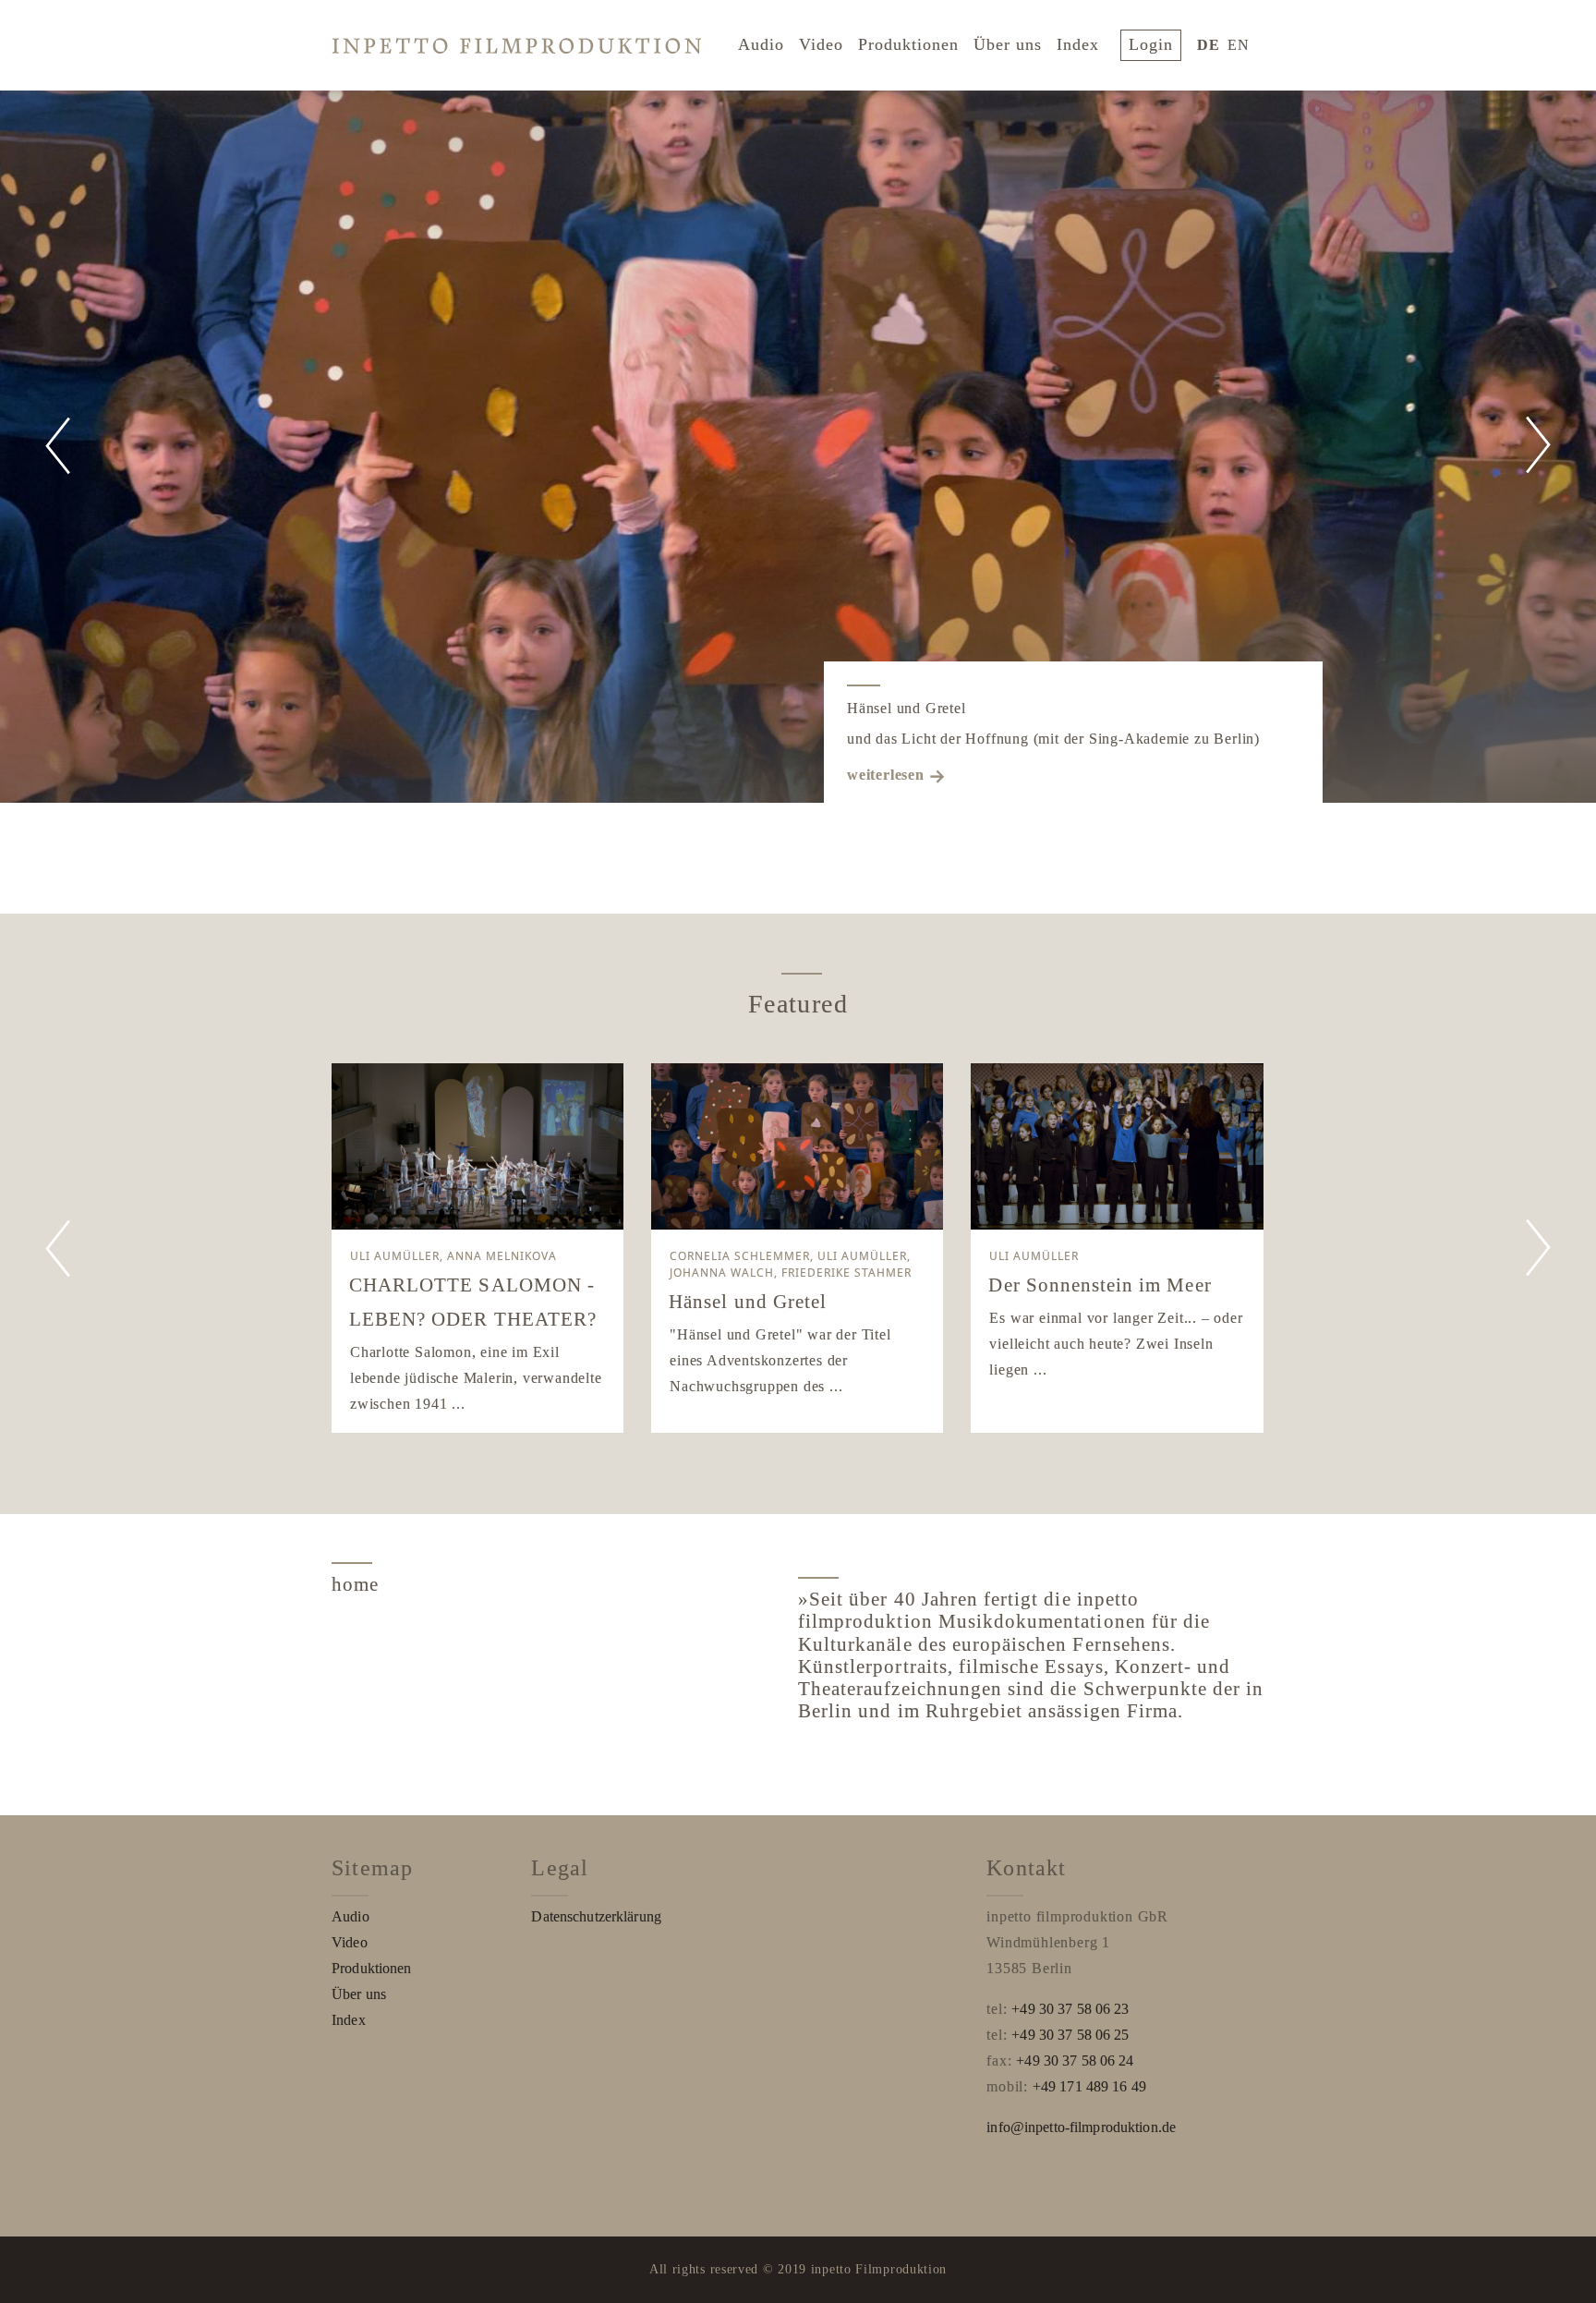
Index (1078, 44)
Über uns (1008, 44)
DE (1209, 45)
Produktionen (908, 44)
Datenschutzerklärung (596, 1916)
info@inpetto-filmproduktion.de (1081, 2127)
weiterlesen (886, 775)
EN (1239, 45)
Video (821, 44)
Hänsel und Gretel (907, 708)
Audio (761, 44)
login (1151, 44)
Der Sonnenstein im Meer (1100, 1285)
